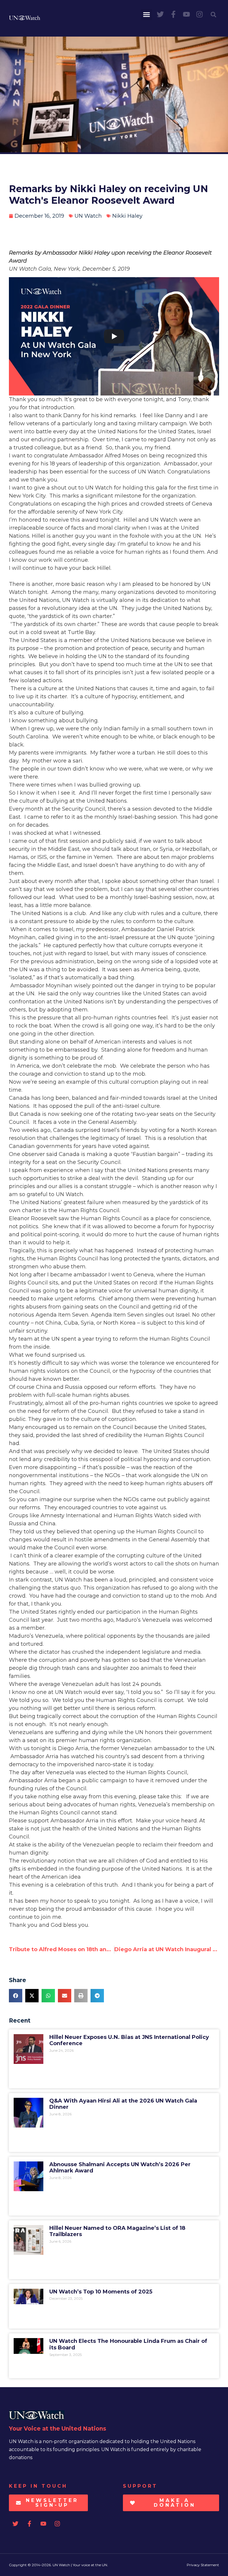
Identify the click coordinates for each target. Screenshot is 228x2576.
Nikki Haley (127, 216)
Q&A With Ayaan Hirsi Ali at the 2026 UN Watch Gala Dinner (123, 2104)
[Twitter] (160, 14)
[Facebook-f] (173, 14)
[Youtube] (186, 14)
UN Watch (88, 216)
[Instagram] (199, 14)
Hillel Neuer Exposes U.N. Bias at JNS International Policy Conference (129, 2040)
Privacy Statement (203, 2565)
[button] (147, 15)
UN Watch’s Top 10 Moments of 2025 (101, 2292)
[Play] (114, 336)
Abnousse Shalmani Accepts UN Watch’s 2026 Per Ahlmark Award (120, 2168)
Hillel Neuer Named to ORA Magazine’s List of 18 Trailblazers (117, 2231)
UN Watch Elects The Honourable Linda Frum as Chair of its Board (128, 2344)
